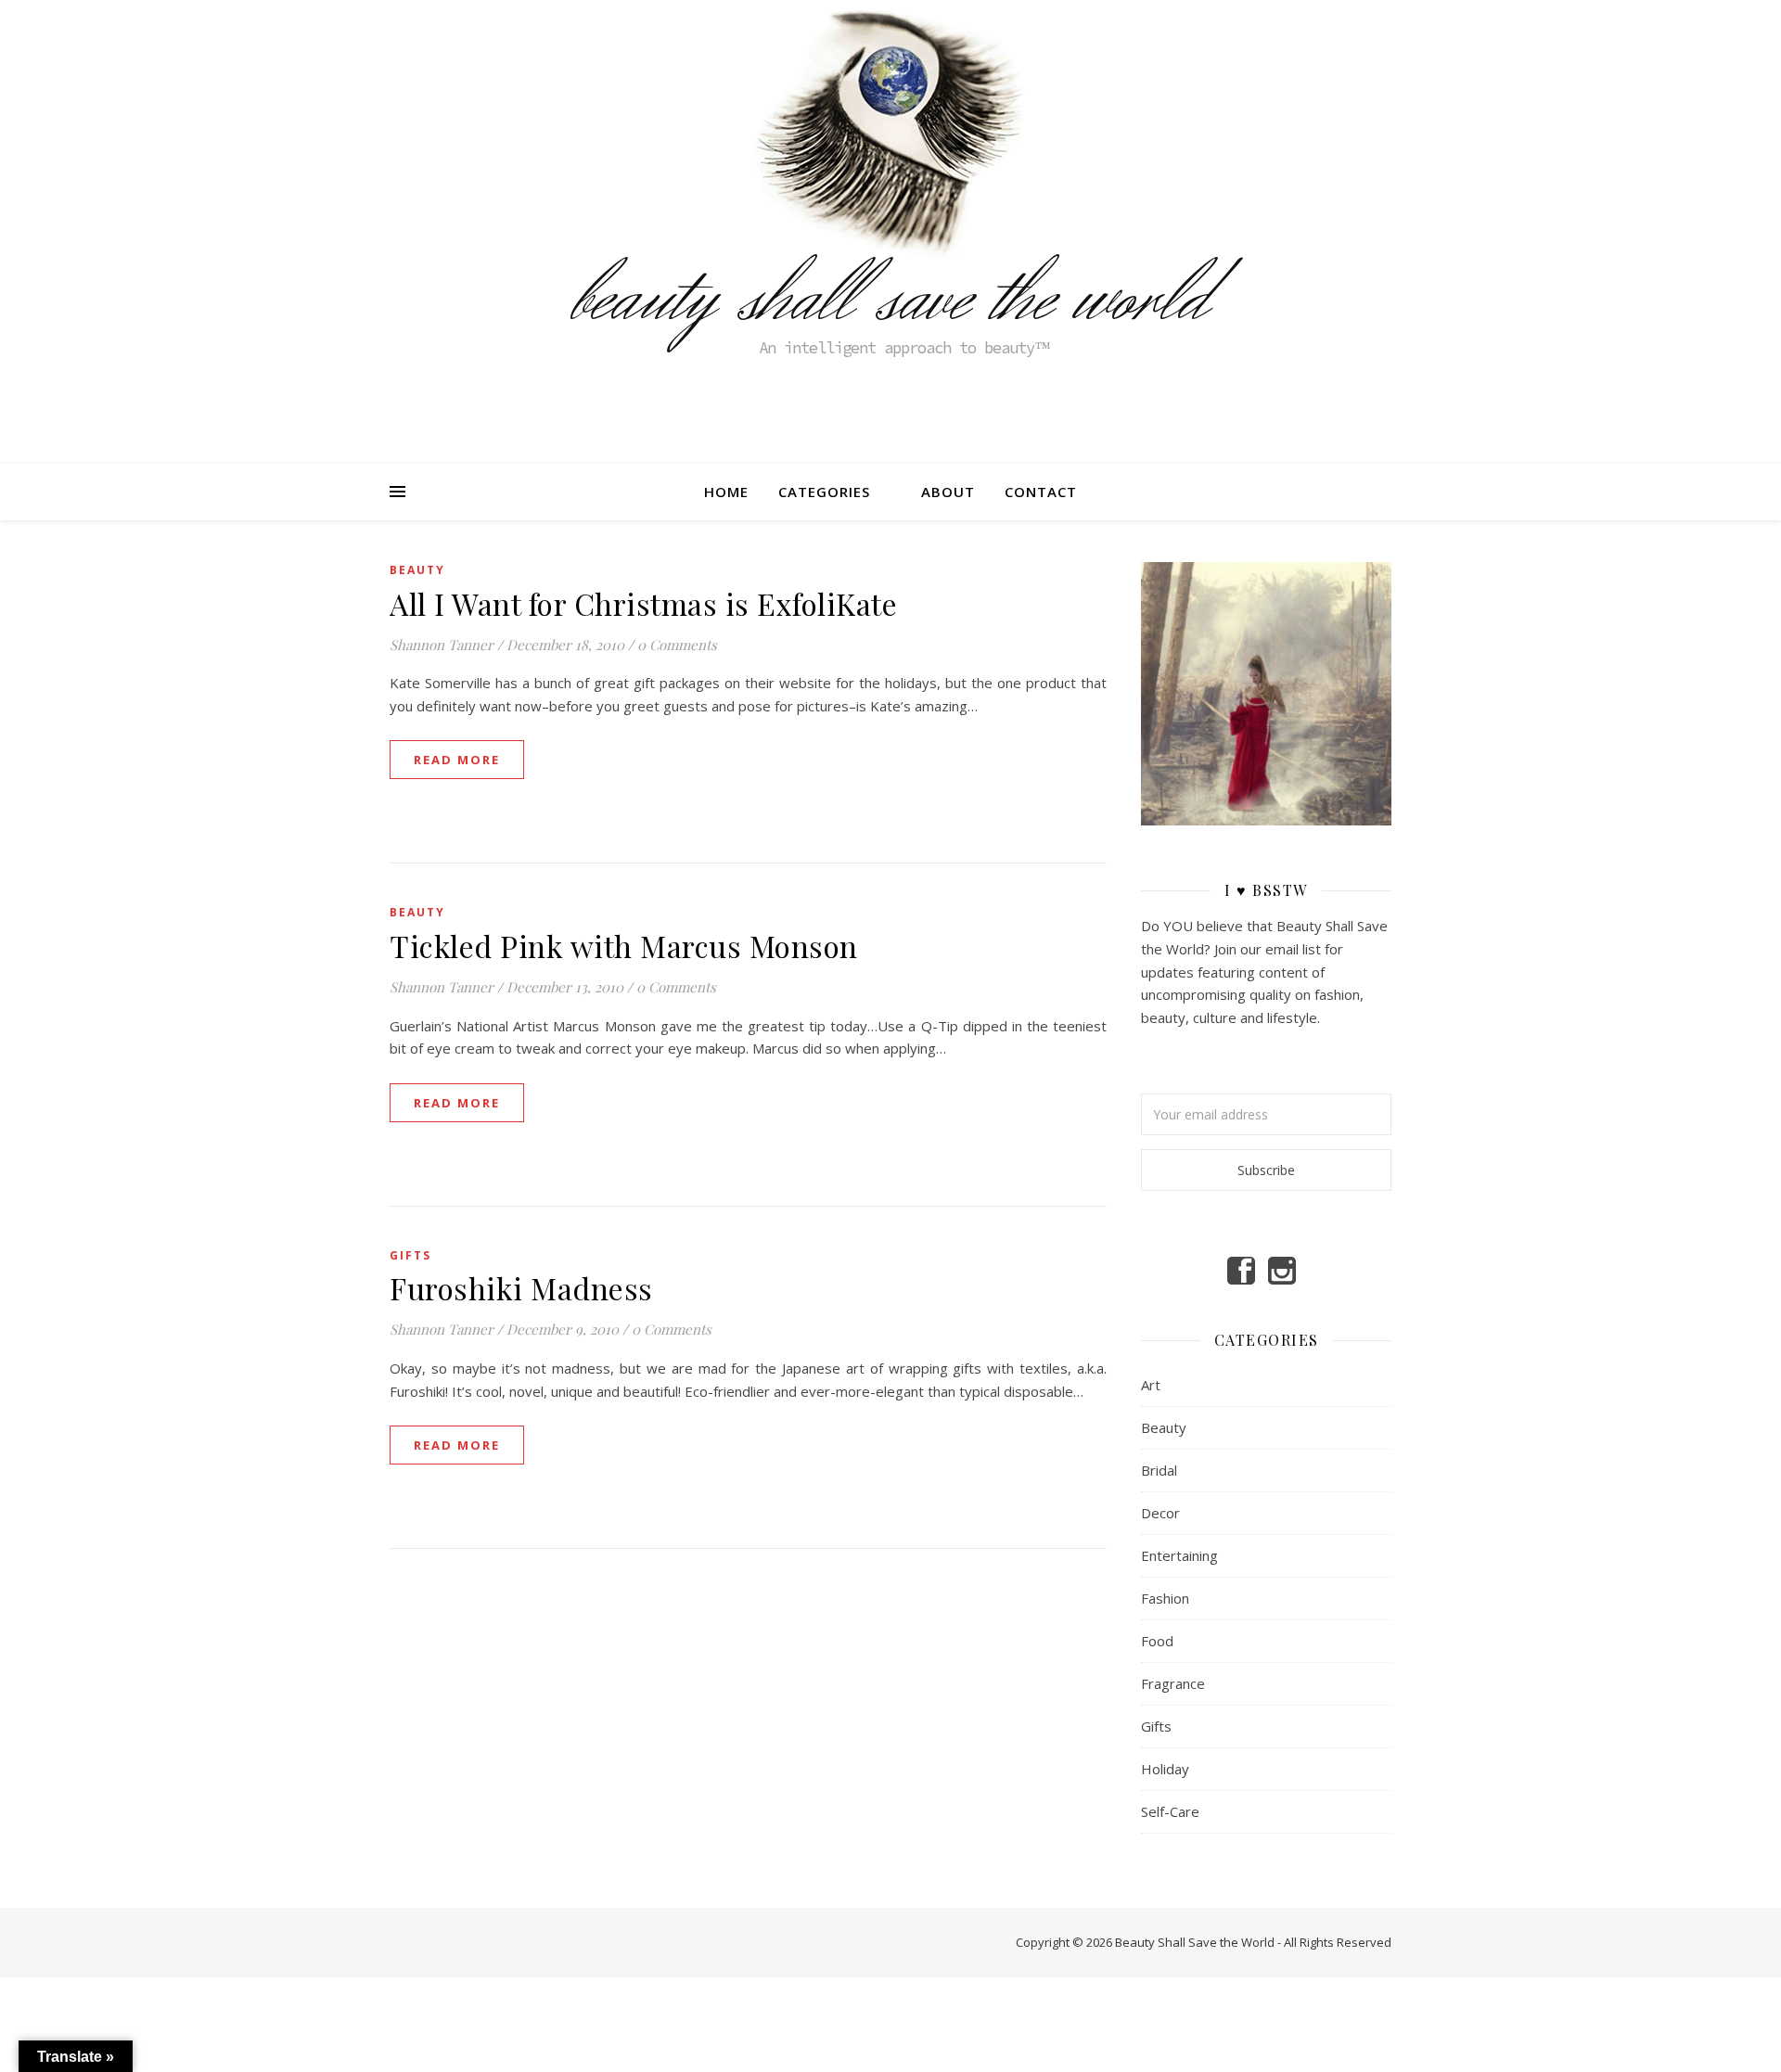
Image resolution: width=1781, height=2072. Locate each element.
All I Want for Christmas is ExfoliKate (643, 603)
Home (726, 492)
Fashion (1165, 1598)
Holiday (1165, 1769)
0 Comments (677, 645)
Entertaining (1179, 1555)
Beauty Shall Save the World (890, 300)
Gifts (410, 1255)
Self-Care (1170, 1811)
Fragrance (1173, 1683)
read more (457, 760)
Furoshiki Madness (521, 1288)
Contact (1041, 492)
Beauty (417, 570)
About (948, 492)
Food (1157, 1641)
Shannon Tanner (442, 645)
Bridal (1159, 1470)
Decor (1160, 1513)
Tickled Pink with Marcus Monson (624, 946)
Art (1151, 1385)
